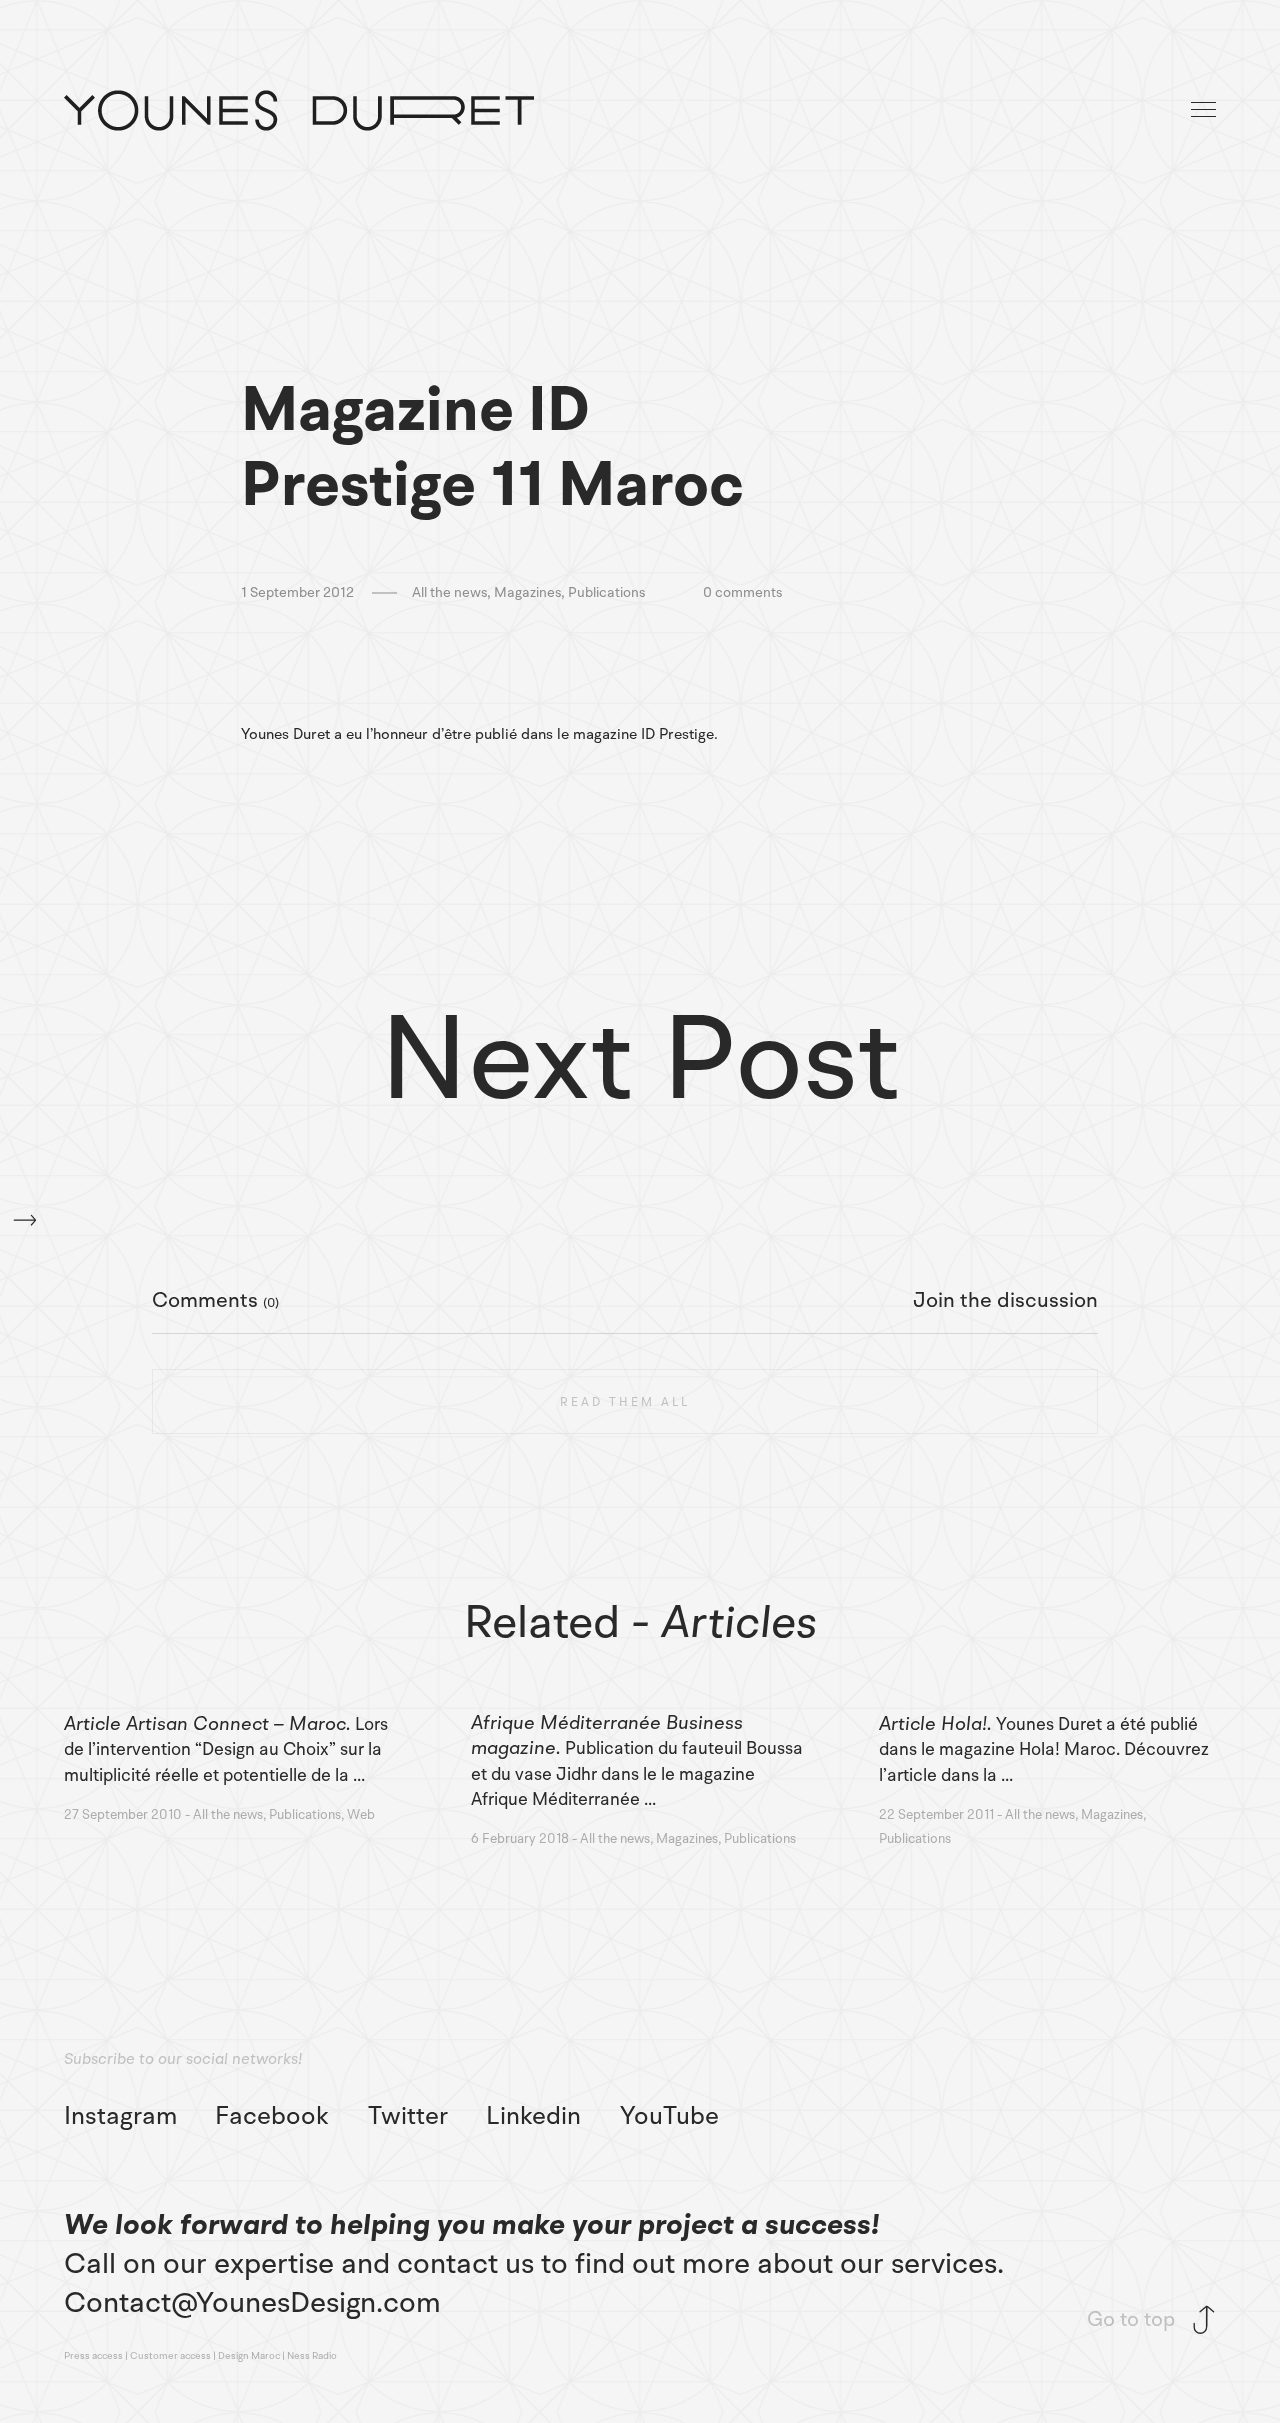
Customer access (170, 2355)
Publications (606, 593)
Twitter (408, 2116)
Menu (1205, 110)
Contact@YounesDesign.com (252, 2302)
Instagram (120, 2116)
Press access (93, 2355)
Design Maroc (249, 2355)
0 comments (742, 593)
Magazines (527, 593)
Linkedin (533, 2116)
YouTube (669, 2116)
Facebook (272, 2116)
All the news (449, 593)
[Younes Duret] (299, 110)
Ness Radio (312, 2355)
